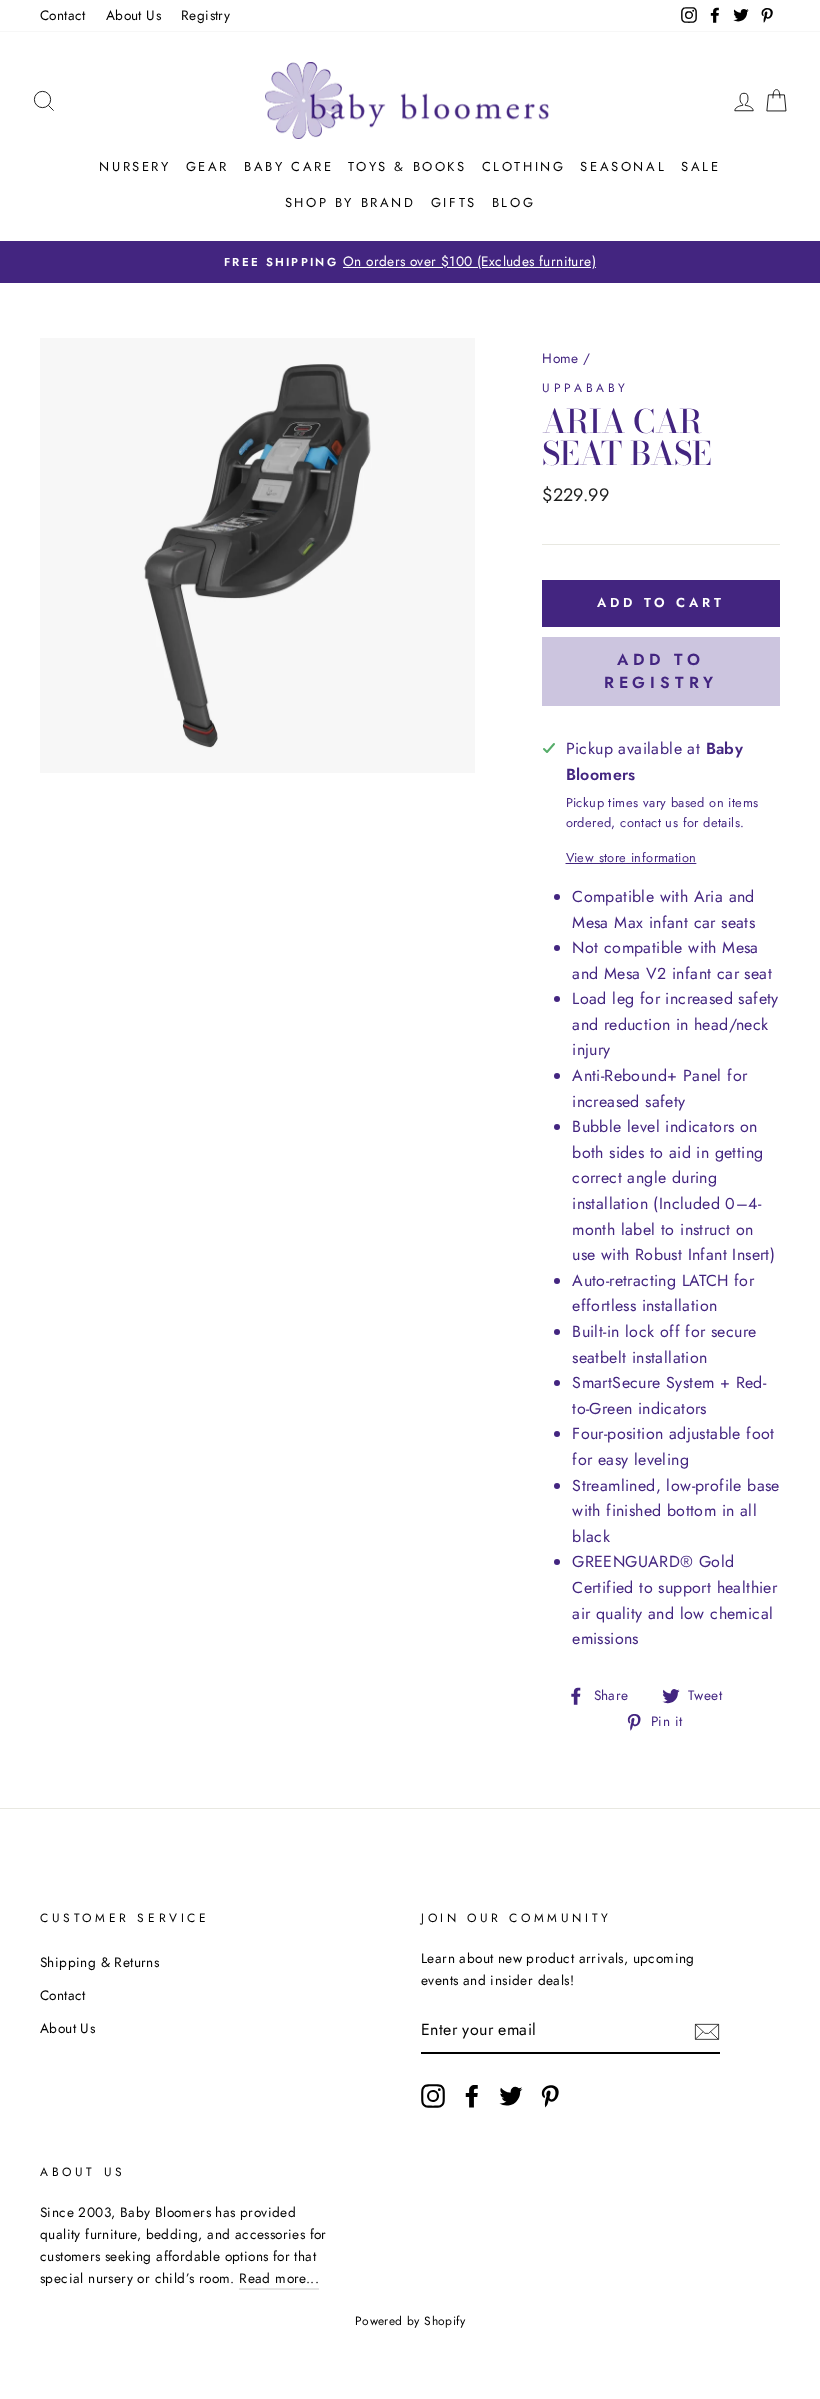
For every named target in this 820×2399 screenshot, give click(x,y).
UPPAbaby (585, 388)
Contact (63, 15)
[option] (410, 262)
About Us (133, 15)
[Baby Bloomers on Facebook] (472, 2096)
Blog (513, 202)
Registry (205, 15)
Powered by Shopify (410, 2321)
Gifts (454, 202)
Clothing (524, 166)
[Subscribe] (707, 2030)
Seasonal (623, 166)
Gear (207, 166)
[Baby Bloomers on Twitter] (511, 2096)
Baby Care (288, 166)
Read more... (279, 2278)
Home (560, 358)
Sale (700, 166)
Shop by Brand (350, 202)
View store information (631, 857)
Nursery (134, 166)
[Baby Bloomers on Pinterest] (550, 2096)
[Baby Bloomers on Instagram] (433, 2096)
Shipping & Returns (99, 1962)
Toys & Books (407, 166)
